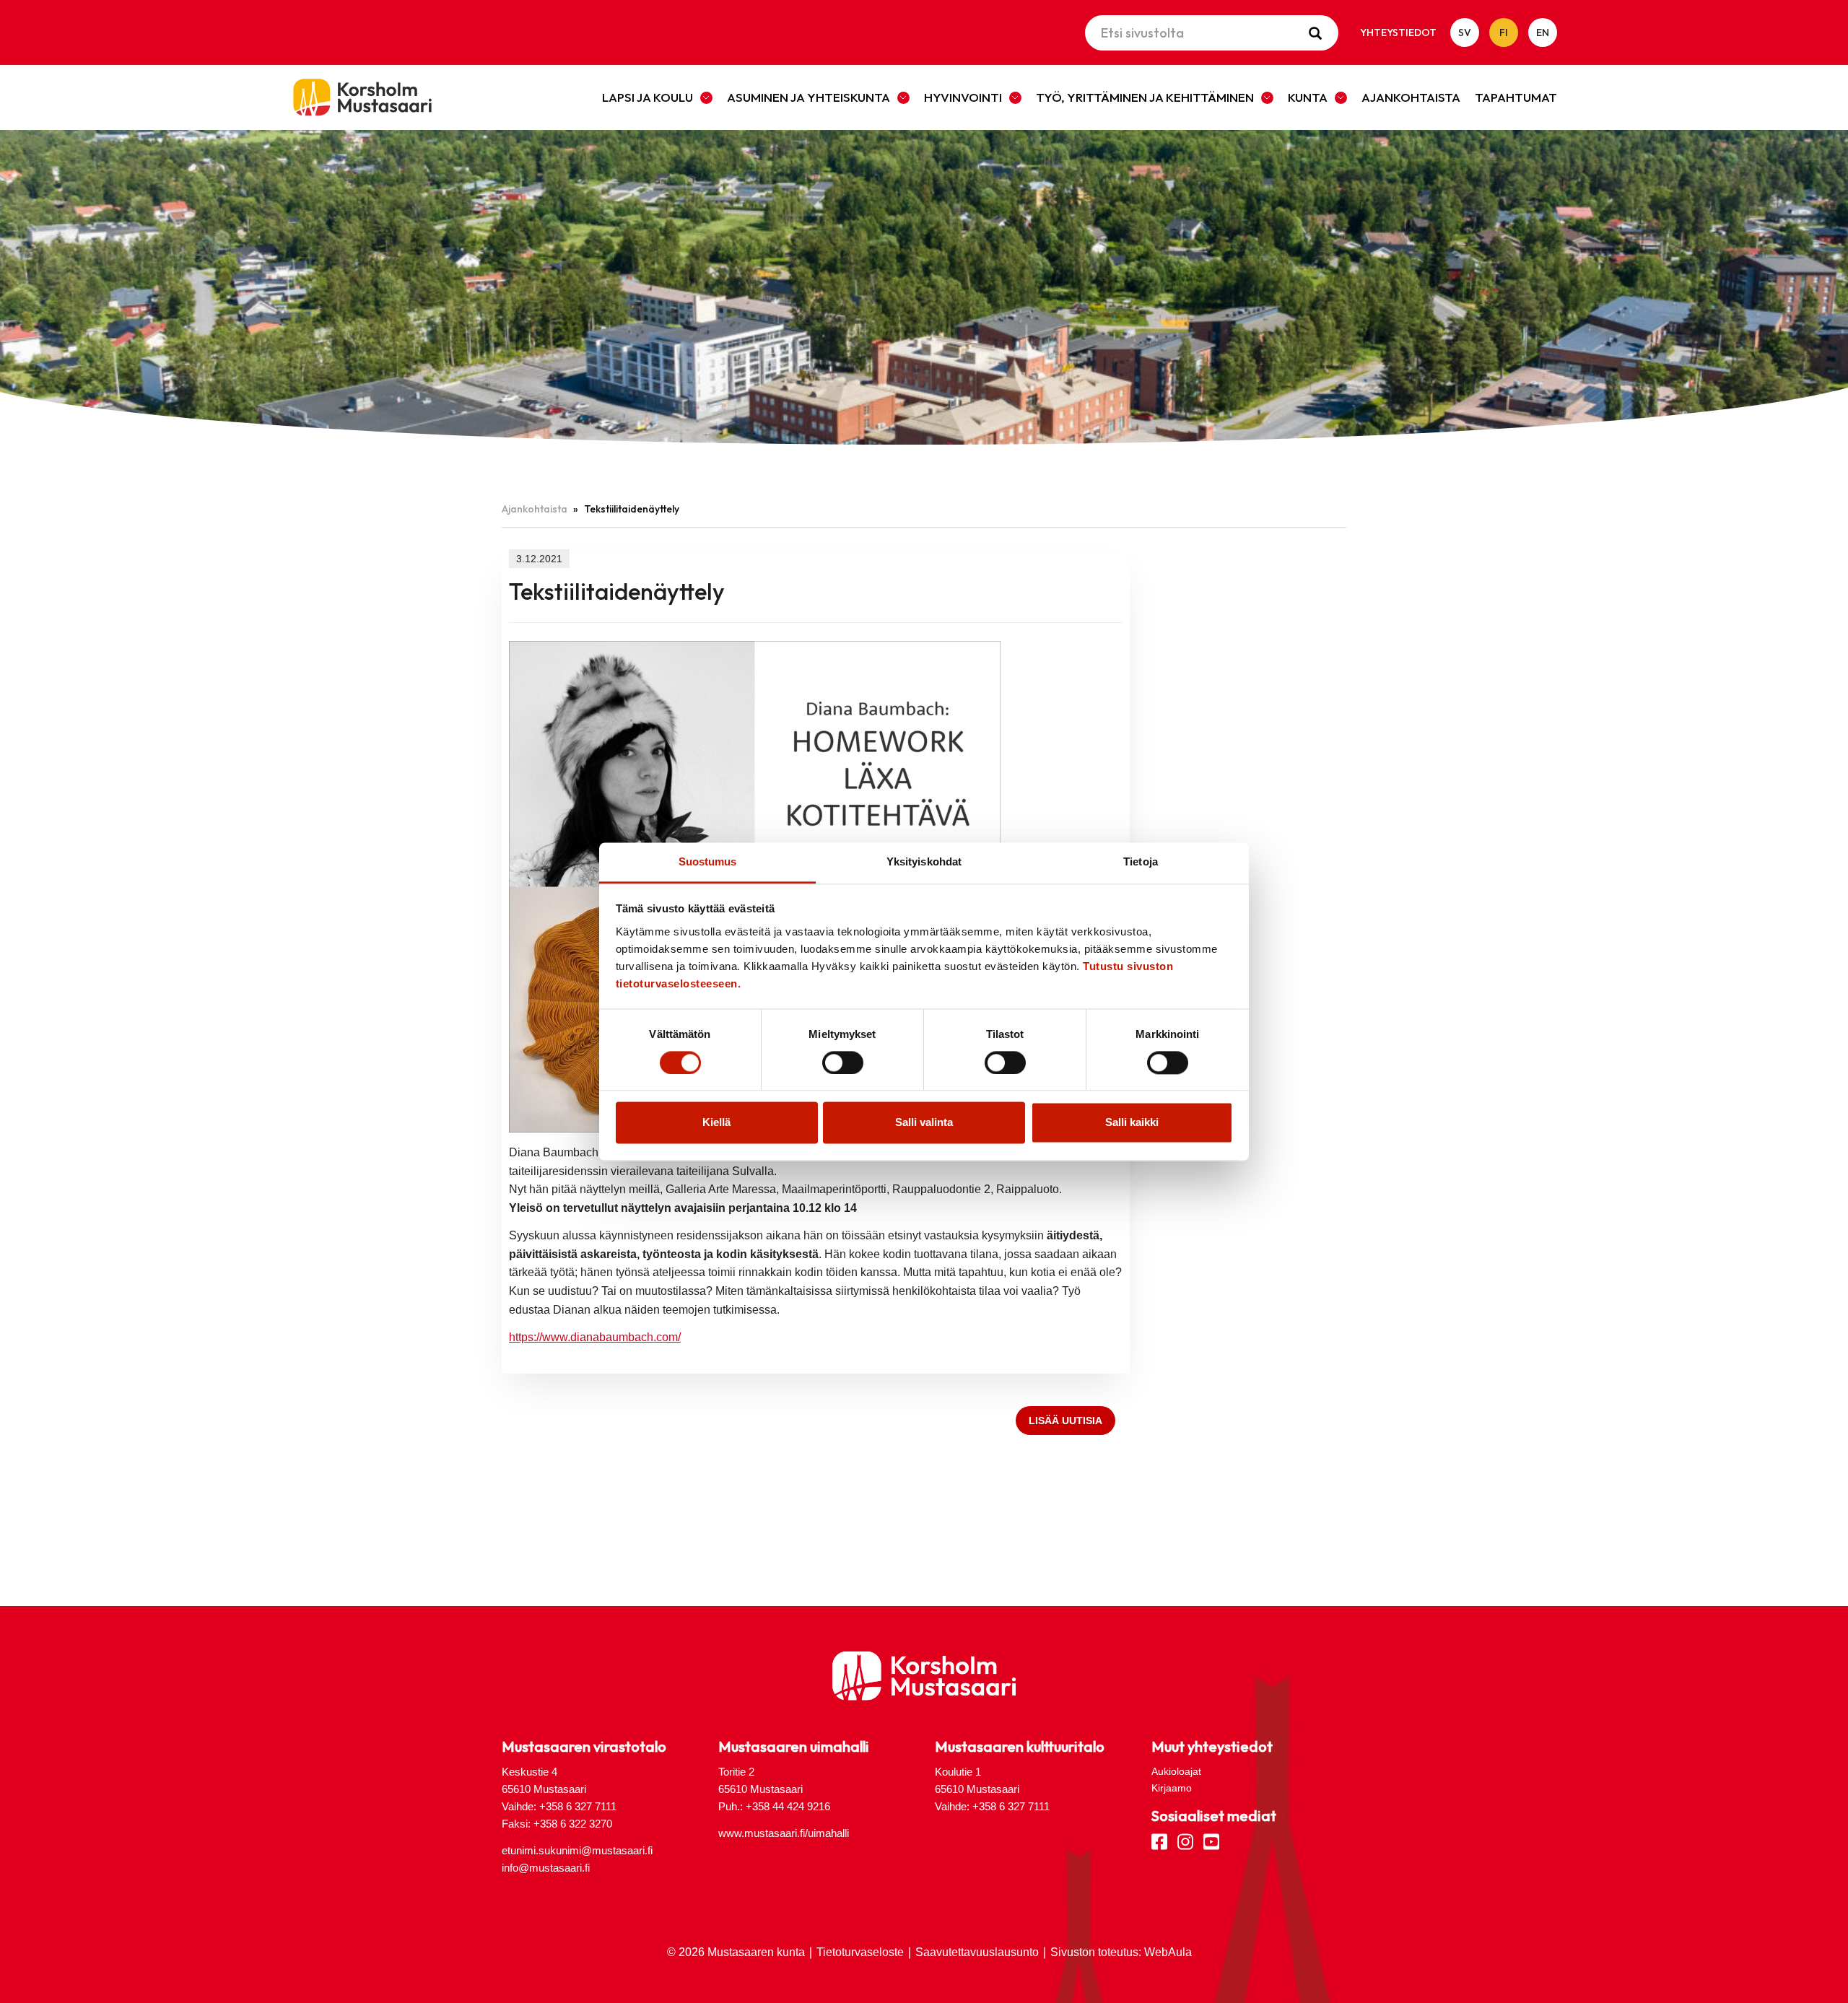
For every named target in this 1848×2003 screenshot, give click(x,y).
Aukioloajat (1176, 1771)
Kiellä (716, 1123)
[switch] (843, 1062)
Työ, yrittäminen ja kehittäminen (1145, 97)
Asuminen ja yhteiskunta (808, 97)
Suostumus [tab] (708, 861)
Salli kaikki (1132, 1123)
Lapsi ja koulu (648, 97)
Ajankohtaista (1411, 97)
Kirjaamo (1172, 1788)
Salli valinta (924, 1123)
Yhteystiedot (1398, 32)
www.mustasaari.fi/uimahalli (784, 1833)
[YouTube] (1211, 1841)
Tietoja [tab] (1141, 861)
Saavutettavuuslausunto (977, 1952)
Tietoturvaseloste (860, 1952)
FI (1504, 32)
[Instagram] (1185, 1841)
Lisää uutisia (1065, 1421)
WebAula (1168, 1952)
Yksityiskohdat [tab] (924, 861)
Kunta (1308, 97)
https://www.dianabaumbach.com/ (595, 1337)
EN (1543, 32)
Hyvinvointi (963, 97)
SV (1465, 32)
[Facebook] (1159, 1841)
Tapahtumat (1516, 97)
